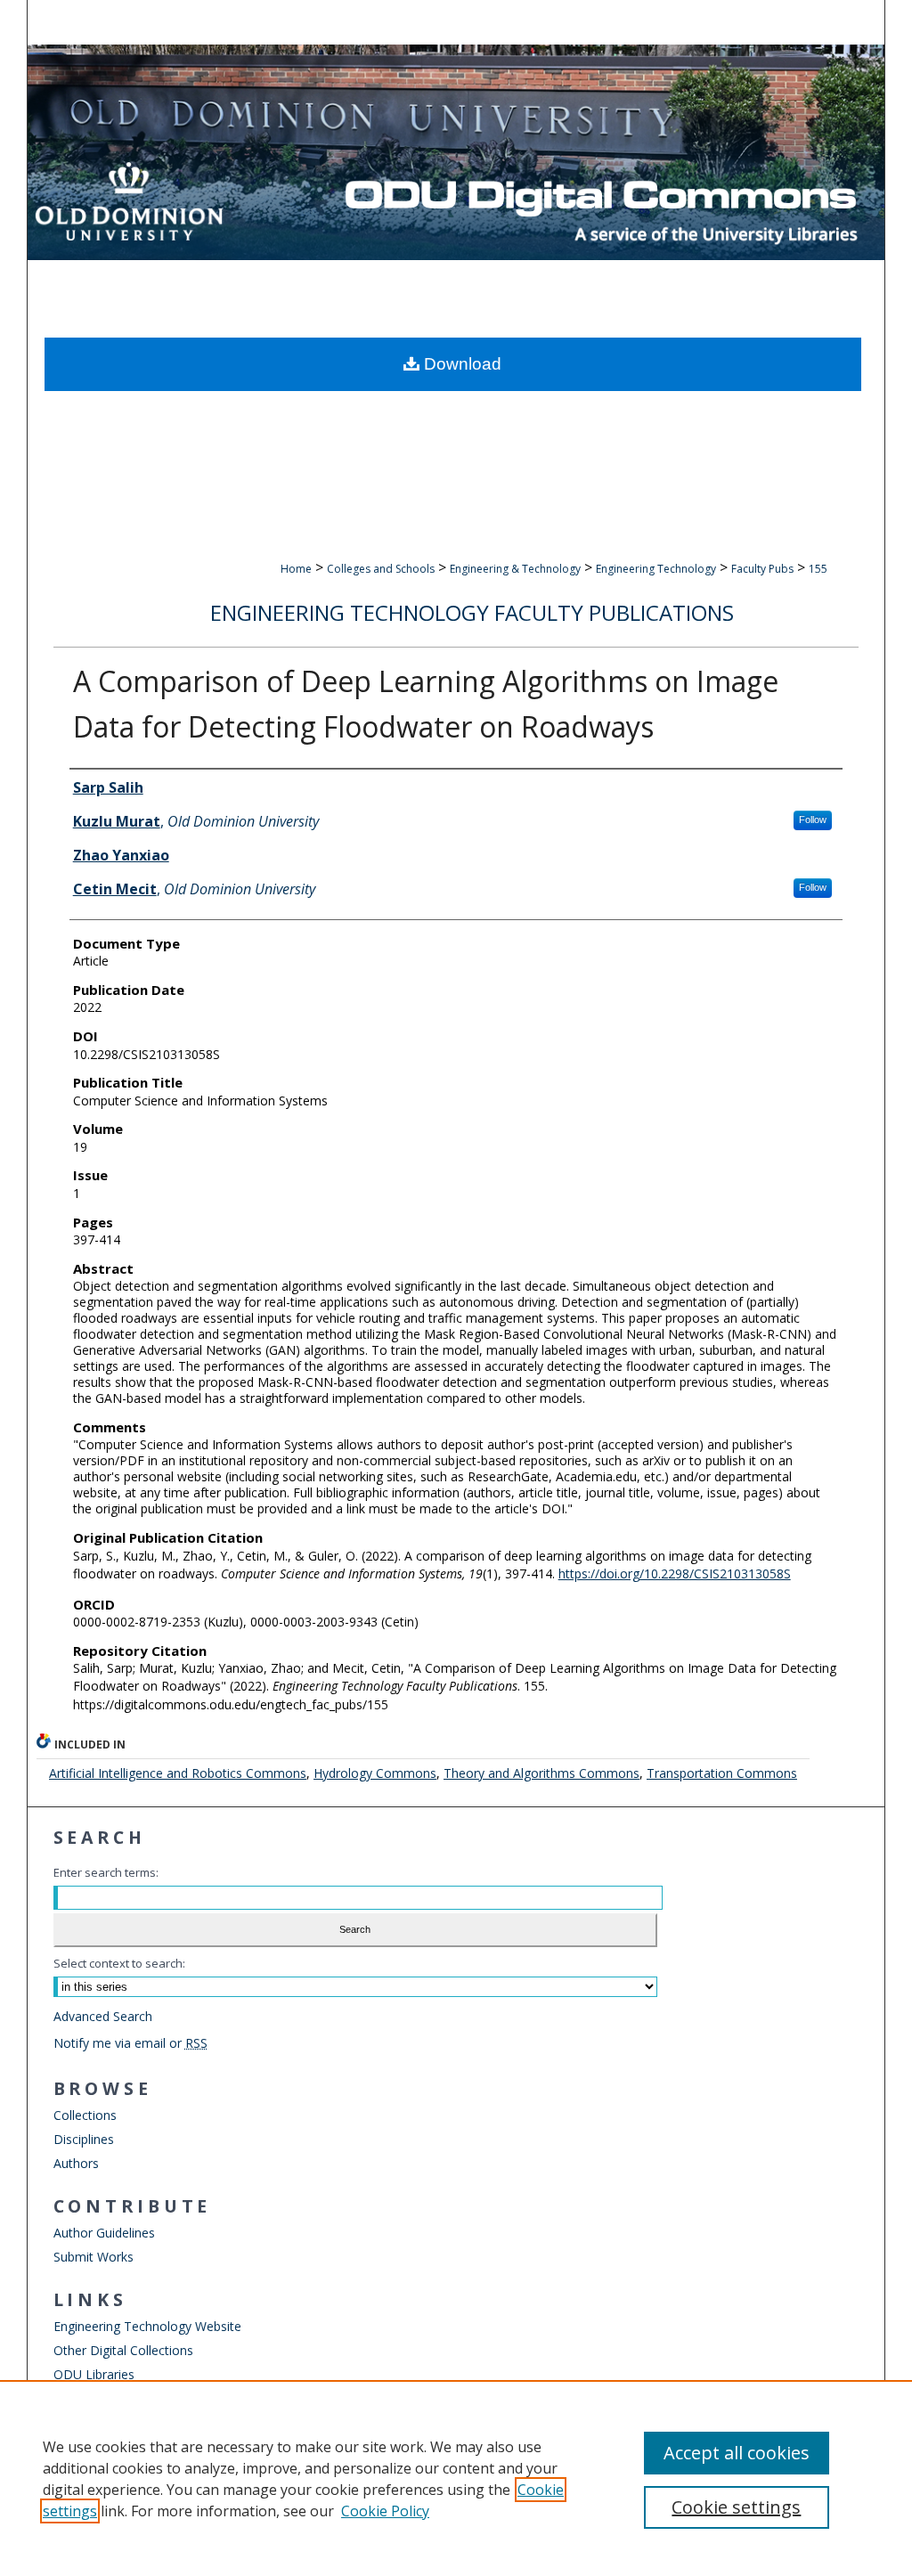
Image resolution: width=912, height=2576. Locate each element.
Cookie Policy (385, 2511)
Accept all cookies (737, 2453)
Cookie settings (736, 2507)
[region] (456, 2478)
